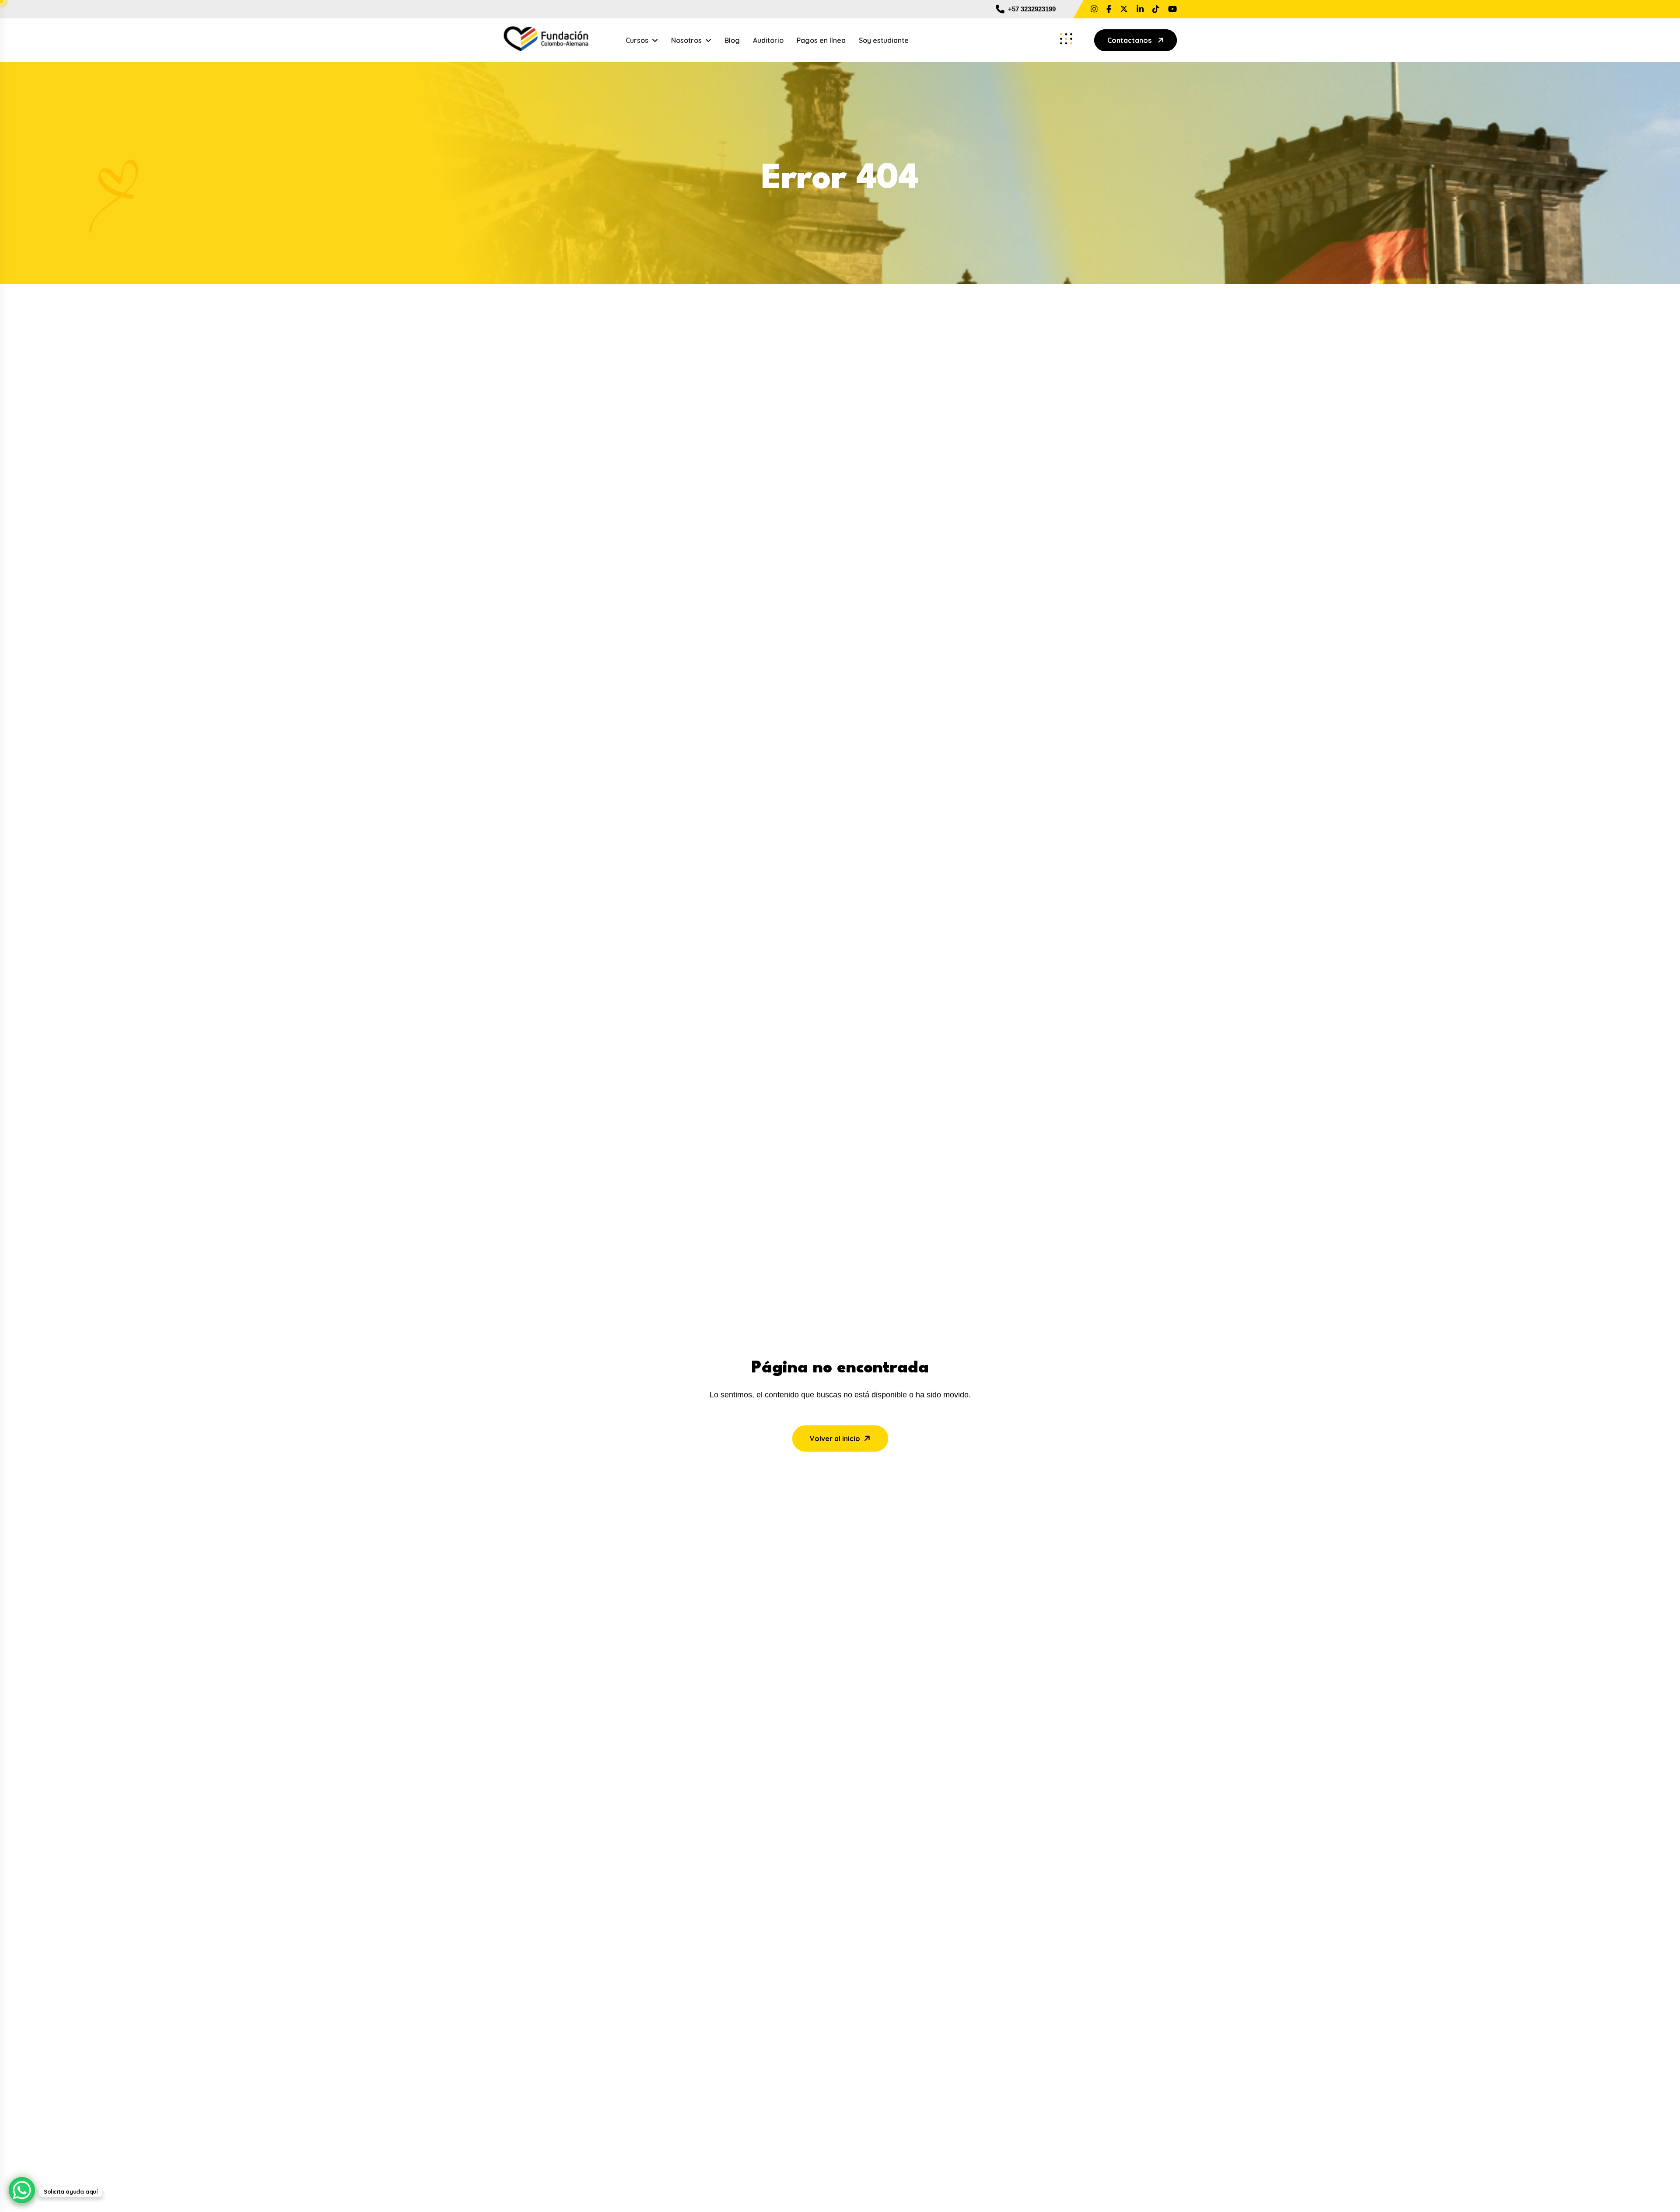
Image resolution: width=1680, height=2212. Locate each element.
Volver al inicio (835, 1438)
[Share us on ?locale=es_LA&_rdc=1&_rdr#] (1109, 9)
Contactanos (1129, 40)
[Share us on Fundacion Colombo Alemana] (1140, 9)
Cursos (637, 40)
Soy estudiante (884, 40)
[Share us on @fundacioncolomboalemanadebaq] (1172, 9)
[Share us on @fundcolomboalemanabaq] (1156, 9)
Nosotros (686, 40)
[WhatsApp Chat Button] (22, 2190)
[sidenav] (1066, 39)
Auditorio (768, 40)
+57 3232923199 (1032, 9)
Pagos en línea (821, 40)
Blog (732, 40)
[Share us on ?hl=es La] (1094, 9)
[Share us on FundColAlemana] (1124, 9)
